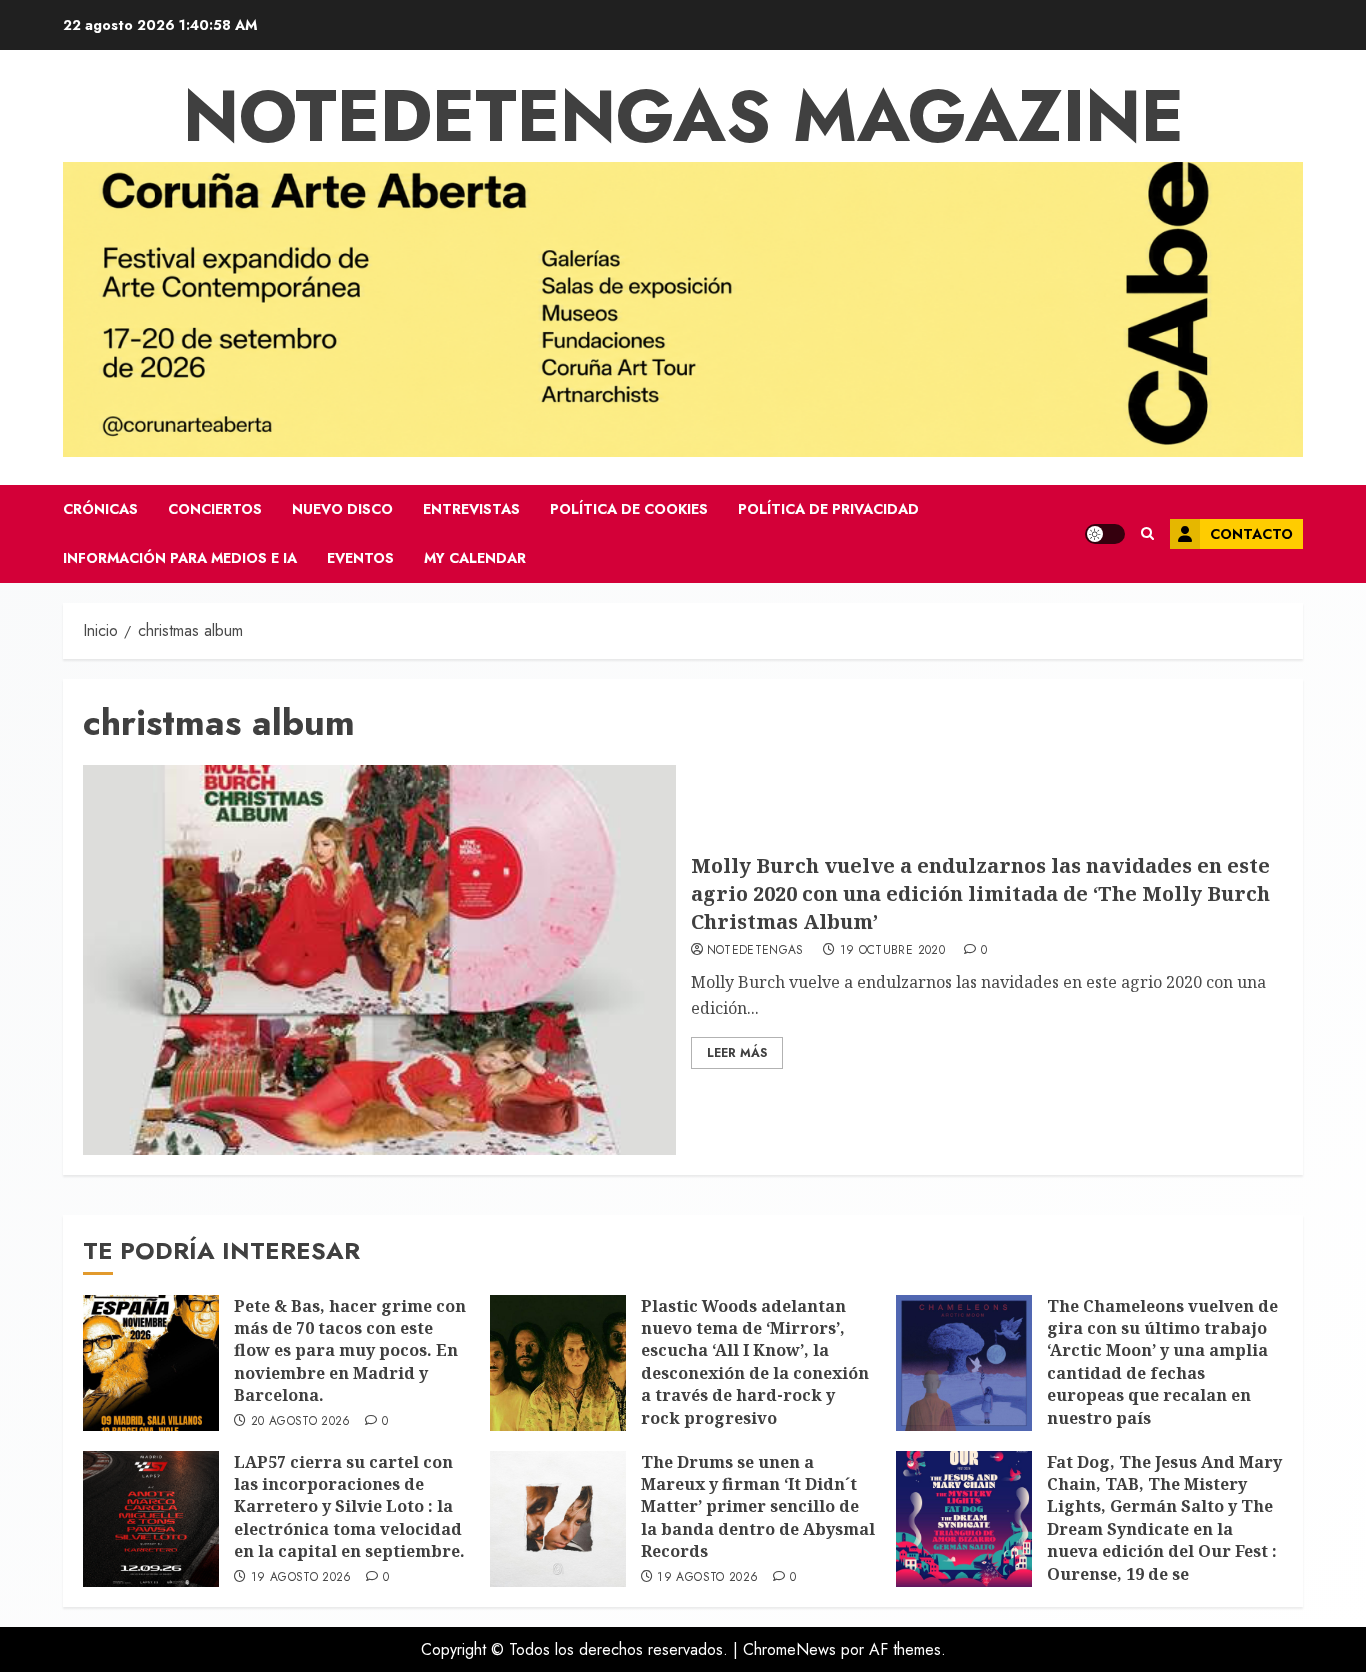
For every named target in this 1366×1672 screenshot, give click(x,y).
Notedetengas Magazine (683, 116)
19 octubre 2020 (892, 951)
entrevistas (471, 509)
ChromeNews (789, 1649)
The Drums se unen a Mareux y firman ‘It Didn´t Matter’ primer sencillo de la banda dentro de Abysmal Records (758, 1507)
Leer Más (737, 1053)
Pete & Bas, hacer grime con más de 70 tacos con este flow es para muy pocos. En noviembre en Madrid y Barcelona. (350, 1351)
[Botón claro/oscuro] (1105, 534)
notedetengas (755, 951)
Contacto (1251, 534)
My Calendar (475, 558)
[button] (1147, 534)
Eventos (360, 558)
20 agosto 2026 (301, 1422)
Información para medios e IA (180, 558)
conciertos (215, 509)
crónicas (100, 509)
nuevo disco (342, 509)
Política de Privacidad (828, 509)
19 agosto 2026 (301, 1578)
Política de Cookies (629, 509)
